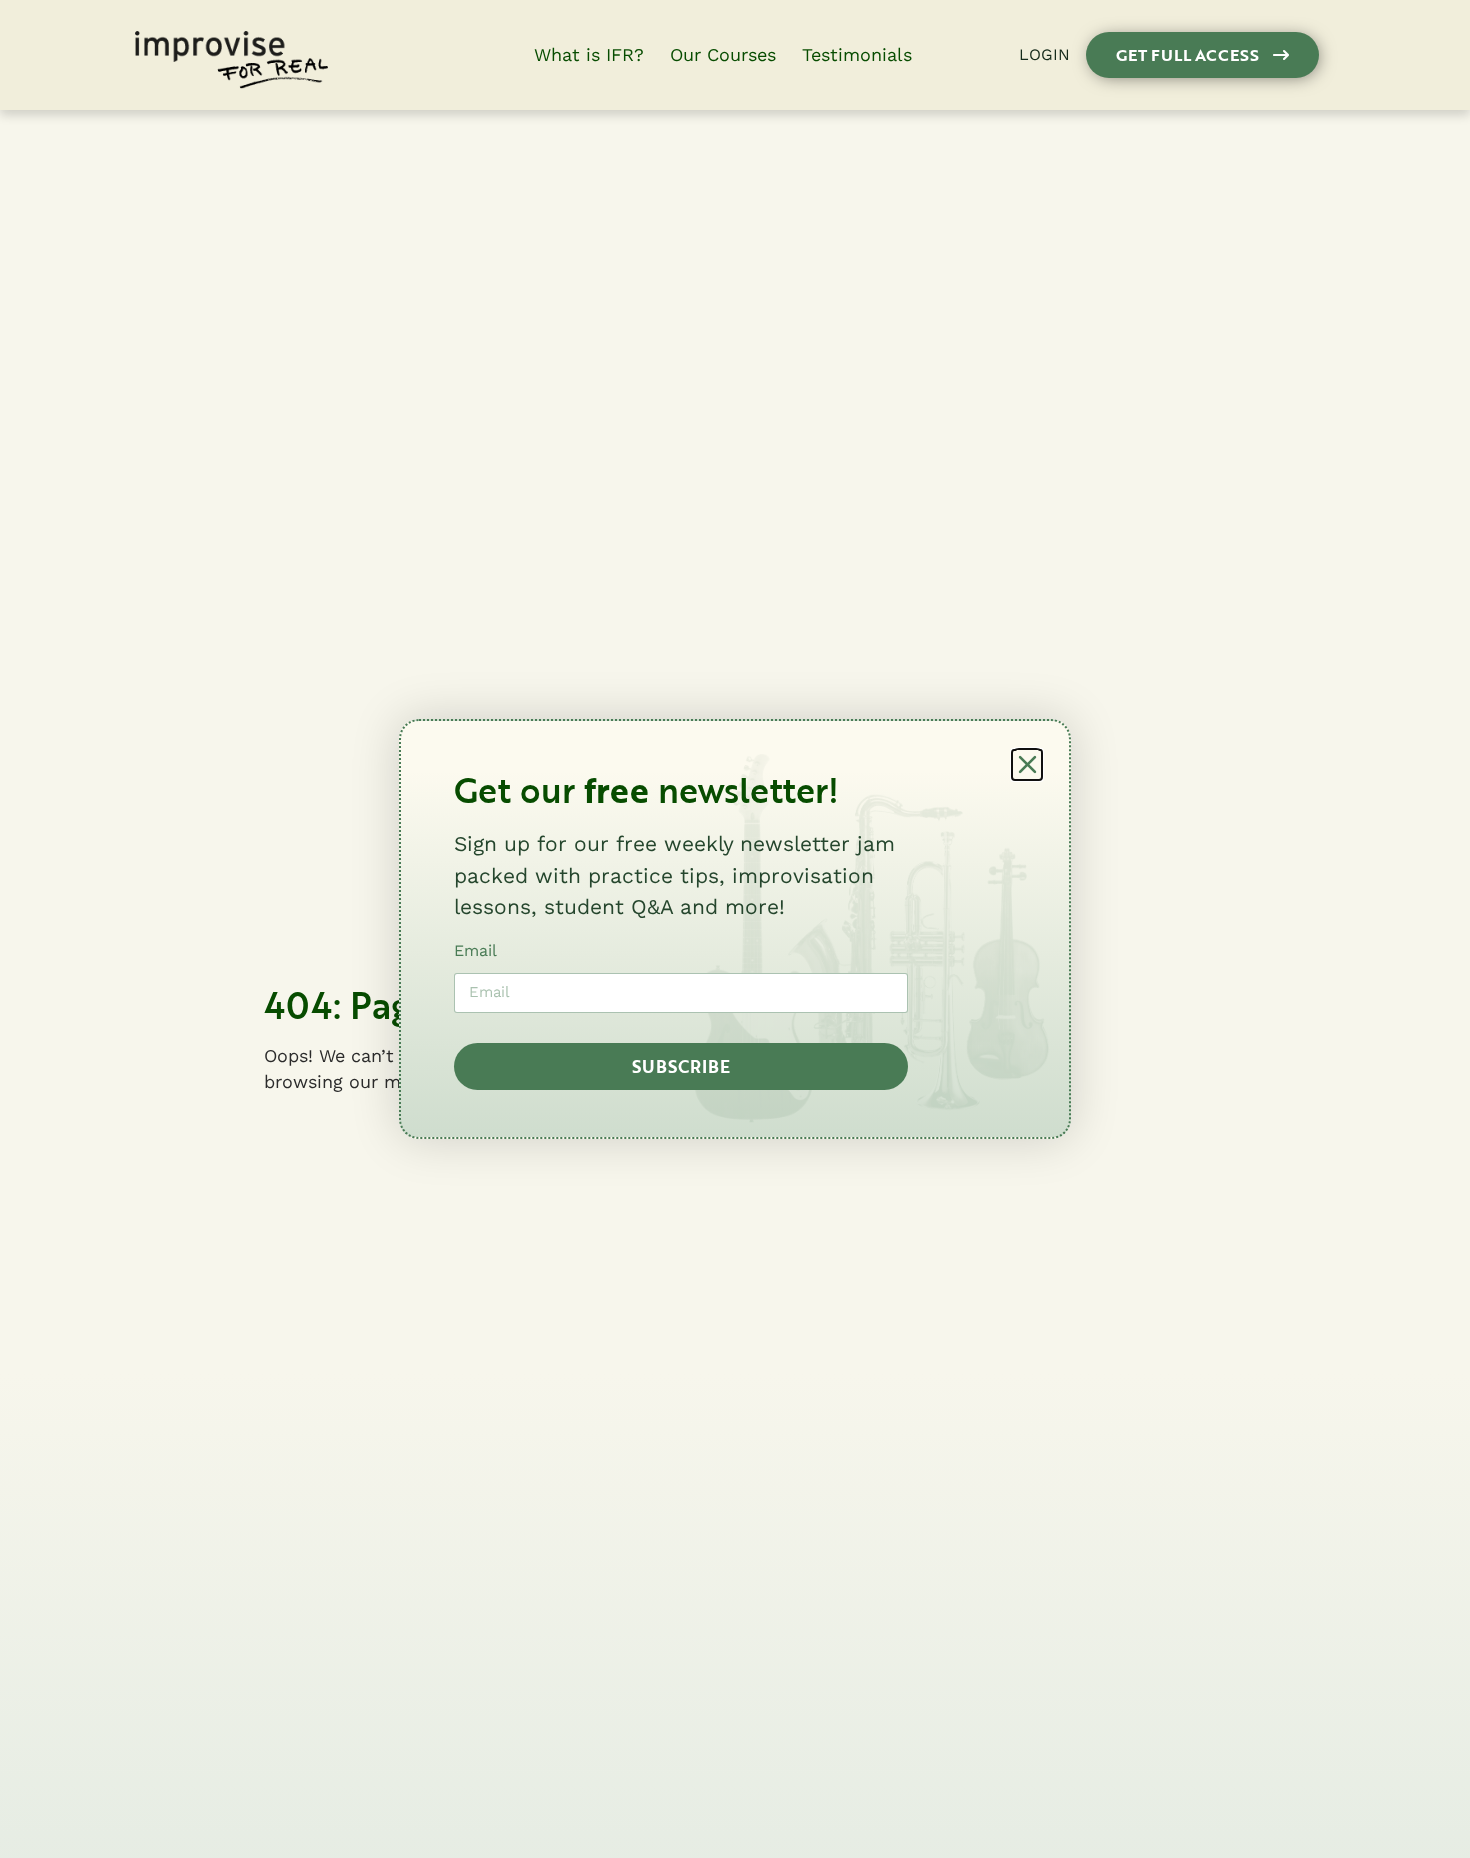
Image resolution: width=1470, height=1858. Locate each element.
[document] (735, 929)
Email (475, 950)
